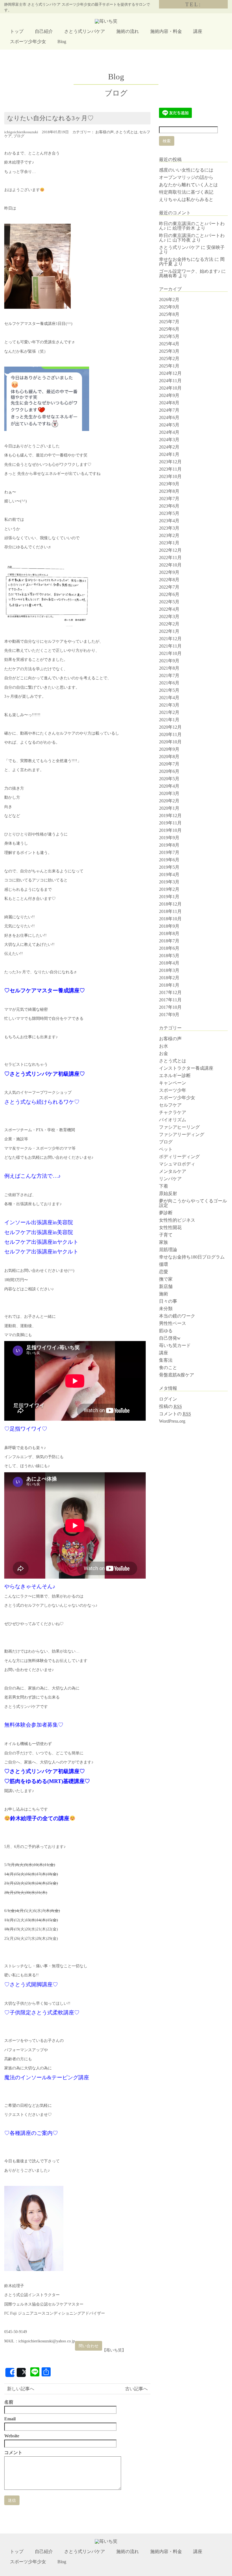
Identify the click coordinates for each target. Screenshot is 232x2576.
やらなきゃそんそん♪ (30, 1586)
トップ (17, 31)
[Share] (10, 2372)
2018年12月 (170, 904)
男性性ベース (173, 1323)
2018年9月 (169, 926)
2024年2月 (169, 447)
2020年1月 (169, 808)
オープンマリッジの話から (186, 177)
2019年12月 (170, 816)
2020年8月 (169, 757)
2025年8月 (169, 314)
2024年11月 (170, 381)
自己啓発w (170, 1338)
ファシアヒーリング (179, 1127)
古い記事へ (136, 2389)
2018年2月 (169, 978)
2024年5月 (169, 425)
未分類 (166, 1309)
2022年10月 (170, 565)
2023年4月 (169, 521)
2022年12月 (170, 550)
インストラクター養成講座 (186, 1068)
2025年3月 (169, 351)
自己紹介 (44, 31)
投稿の (170, 1406)
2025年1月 (169, 366)
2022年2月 (169, 624)
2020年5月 (169, 779)
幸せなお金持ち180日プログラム (192, 1257)
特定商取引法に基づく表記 (186, 192)
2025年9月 (169, 307)
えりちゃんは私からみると (186, 199)
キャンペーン (173, 1083)
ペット (166, 1149)
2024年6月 (169, 417)
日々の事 (168, 1301)
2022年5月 (169, 602)
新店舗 (166, 1286)
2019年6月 (169, 860)
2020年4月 (169, 786)
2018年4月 (169, 963)
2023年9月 (169, 484)
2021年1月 (169, 720)
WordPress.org (172, 1421)
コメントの (175, 1414)
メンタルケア (173, 1171)
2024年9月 (169, 395)
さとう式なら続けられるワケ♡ (42, 1102)
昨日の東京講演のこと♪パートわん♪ (192, 238)
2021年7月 (169, 675)
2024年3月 (169, 440)
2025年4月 (169, 344)
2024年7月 (169, 410)
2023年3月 (169, 528)
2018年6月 (169, 948)
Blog (62, 42)
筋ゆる (166, 1331)
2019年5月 (169, 867)
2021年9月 (169, 661)
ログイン (168, 1399)
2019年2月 (169, 889)
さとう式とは (126, 132)
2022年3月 (169, 616)
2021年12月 (170, 639)
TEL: (193, 4)
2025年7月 (169, 322)
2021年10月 (170, 653)
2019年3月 (169, 882)
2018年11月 (170, 911)
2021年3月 (169, 705)
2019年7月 (169, 852)
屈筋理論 (168, 1250)
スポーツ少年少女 (28, 42)
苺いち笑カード (175, 1345)
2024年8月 (169, 403)
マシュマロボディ (177, 1164)
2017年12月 (170, 992)
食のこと (168, 1368)
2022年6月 (169, 594)
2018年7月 (169, 941)
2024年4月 (169, 432)
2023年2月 (169, 535)
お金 (164, 1053)
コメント (13, 2453)
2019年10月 (170, 830)
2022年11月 (170, 558)
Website (12, 2436)
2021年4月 (169, 698)
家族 (164, 1242)
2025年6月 (169, 329)
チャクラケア (173, 1112)
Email (10, 2419)
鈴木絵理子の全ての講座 (40, 1818)
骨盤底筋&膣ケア (177, 1375)
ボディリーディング (179, 1157)
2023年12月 (170, 462)
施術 (164, 1294)
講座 (198, 31)
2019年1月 (169, 897)
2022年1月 (169, 631)
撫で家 (166, 1279)
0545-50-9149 (16, 2332)
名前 (9, 2402)
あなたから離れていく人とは (188, 185)
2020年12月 (170, 727)
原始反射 (168, 1193)
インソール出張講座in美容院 (39, 1222)
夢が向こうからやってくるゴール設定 (193, 1203)
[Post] (21, 2372)
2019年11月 (170, 823)
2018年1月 (169, 985)
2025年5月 (169, 336)
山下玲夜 (182, 240)
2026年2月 (169, 300)
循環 (164, 1264)
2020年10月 (170, 742)
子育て (166, 1235)
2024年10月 (170, 388)
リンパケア (170, 1179)
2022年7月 (169, 587)
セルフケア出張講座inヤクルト (41, 1242)
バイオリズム (173, 1120)
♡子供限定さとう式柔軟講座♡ (42, 2013)
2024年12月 (170, 373)
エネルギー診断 (175, 1076)
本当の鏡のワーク (177, 1316)
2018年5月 (169, 956)
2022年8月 (169, 580)
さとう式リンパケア (85, 31)
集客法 (166, 1360)
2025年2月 (169, 359)
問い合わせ (89, 2346)
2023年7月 (169, 499)
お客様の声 (105, 132)
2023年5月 (169, 513)
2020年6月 (169, 771)
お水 (164, 1046)
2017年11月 (170, 1000)
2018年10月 (170, 919)
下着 (164, 1186)
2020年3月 (169, 793)
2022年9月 (169, 572)
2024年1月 (169, 454)
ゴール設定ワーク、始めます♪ (190, 271)
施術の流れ (128, 31)
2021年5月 (169, 690)
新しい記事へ (21, 2389)
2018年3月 (169, 970)
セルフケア (170, 1105)
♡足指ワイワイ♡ (26, 1429)
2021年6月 (169, 683)
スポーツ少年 (173, 1090)
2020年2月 (169, 801)
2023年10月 (170, 476)
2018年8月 (169, 933)
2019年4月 (169, 874)
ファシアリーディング (182, 1134)
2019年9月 (169, 838)
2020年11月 (170, 734)
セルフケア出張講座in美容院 (39, 1232)
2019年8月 (169, 845)
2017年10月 (170, 1007)
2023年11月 (170, 469)
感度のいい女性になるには (186, 170)
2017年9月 (169, 1015)
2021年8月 (169, 668)
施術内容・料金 (166, 31)
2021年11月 (170, 646)
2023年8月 (169, 491)
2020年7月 (169, 764)
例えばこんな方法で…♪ (33, 1176)
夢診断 (166, 1213)
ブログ (19, 136)
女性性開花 (170, 1227)
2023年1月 (169, 543)
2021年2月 (169, 712)
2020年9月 (169, 749)
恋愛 (164, 1272)
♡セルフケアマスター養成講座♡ (45, 990)
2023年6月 (169, 506)
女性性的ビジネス (177, 1220)
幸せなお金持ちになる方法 (186, 259)
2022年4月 (169, 609)
